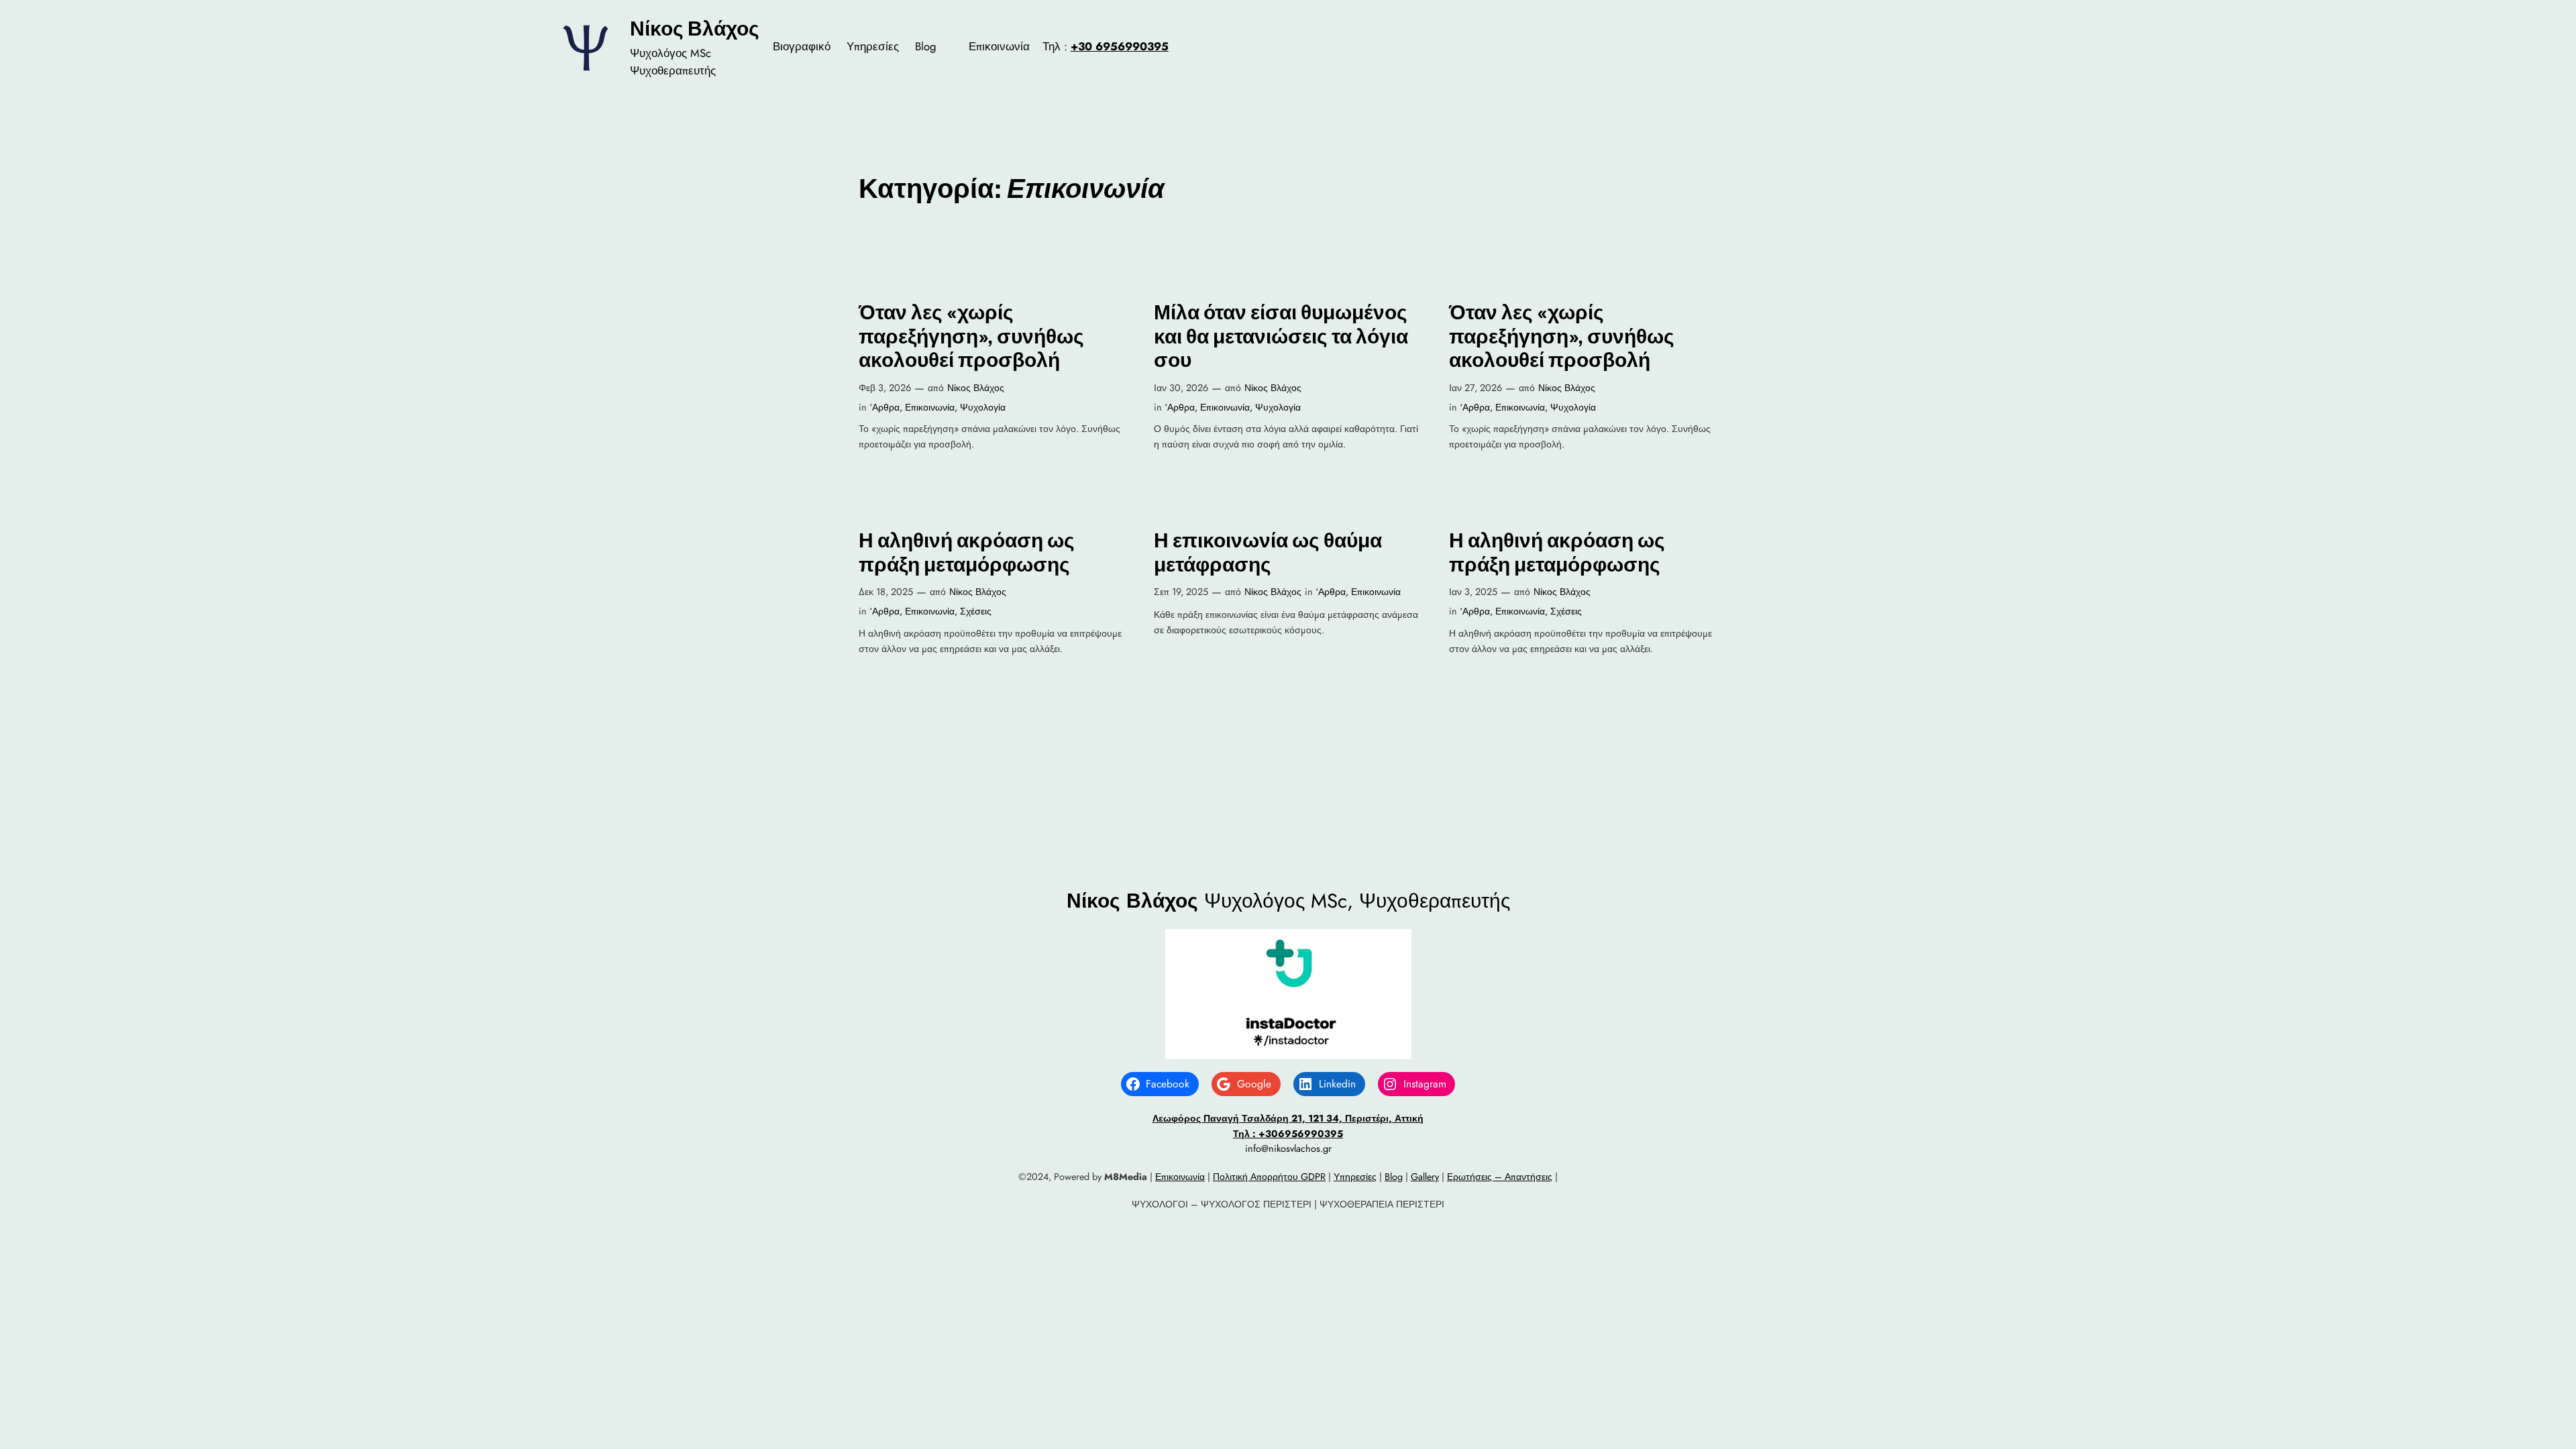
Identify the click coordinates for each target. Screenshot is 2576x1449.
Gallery (1425, 1177)
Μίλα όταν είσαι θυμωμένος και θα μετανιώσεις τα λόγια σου (1281, 336)
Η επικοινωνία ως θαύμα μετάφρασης (1268, 552)
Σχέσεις (976, 611)
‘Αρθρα (884, 407)
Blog (1394, 1177)
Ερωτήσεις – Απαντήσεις (1500, 1177)
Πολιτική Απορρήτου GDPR (1269, 1177)
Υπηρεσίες (1355, 1177)
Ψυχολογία (983, 407)
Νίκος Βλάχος (695, 28)
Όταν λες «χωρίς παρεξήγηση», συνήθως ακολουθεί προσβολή (971, 336)
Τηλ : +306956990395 (1288, 1134)
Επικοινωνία (930, 407)
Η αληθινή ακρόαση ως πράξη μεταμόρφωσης (967, 552)
